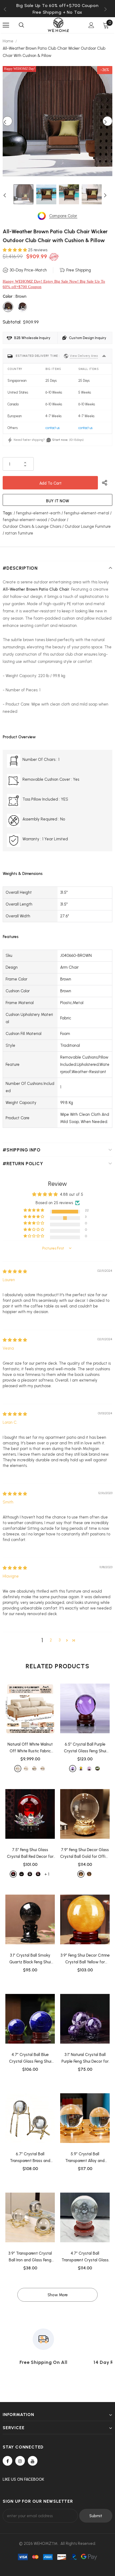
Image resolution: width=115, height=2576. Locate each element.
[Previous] (7, 121)
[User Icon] (91, 25)
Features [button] (11, 937)
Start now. (60, 440)
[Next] (108, 121)
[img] (15, 1271)
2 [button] (51, 1640)
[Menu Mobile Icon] (6, 25)
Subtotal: (12, 322)
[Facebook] (7, 2461)
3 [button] (60, 1640)
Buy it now (58, 501)
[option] (57, 12)
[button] (15, 250)
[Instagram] (20, 2461)
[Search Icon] (21, 25)
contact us (53, 428)
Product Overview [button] (19, 737)
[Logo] (58, 25)
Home (8, 41)
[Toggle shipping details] (104, 356)
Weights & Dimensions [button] (23, 874)
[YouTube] (33, 2461)
